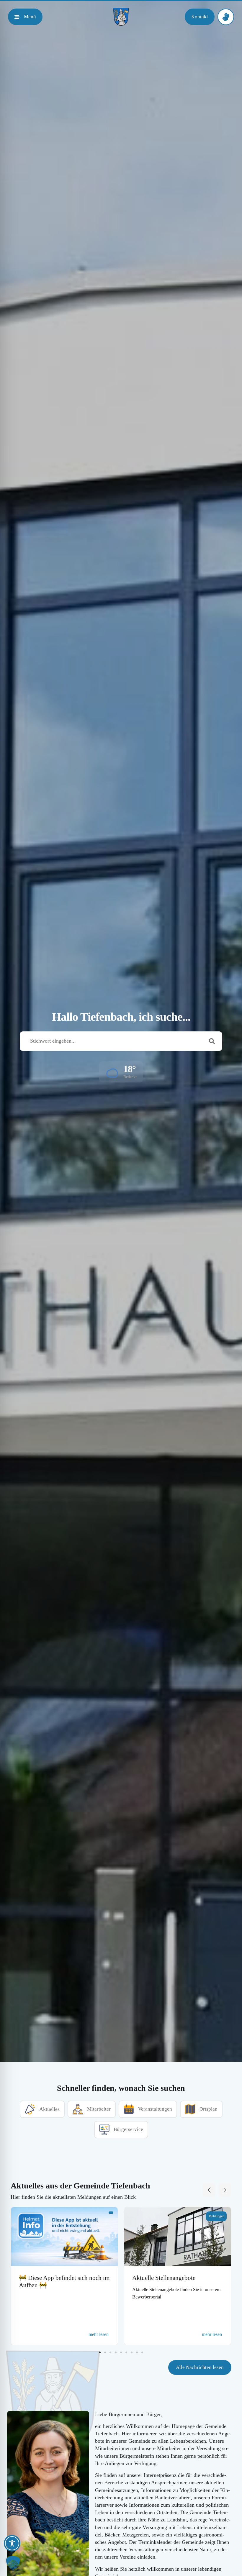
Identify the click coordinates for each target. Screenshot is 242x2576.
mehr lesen (99, 2334)
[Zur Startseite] (121, 17)
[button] (121, 1072)
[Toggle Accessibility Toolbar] (12, 2543)
